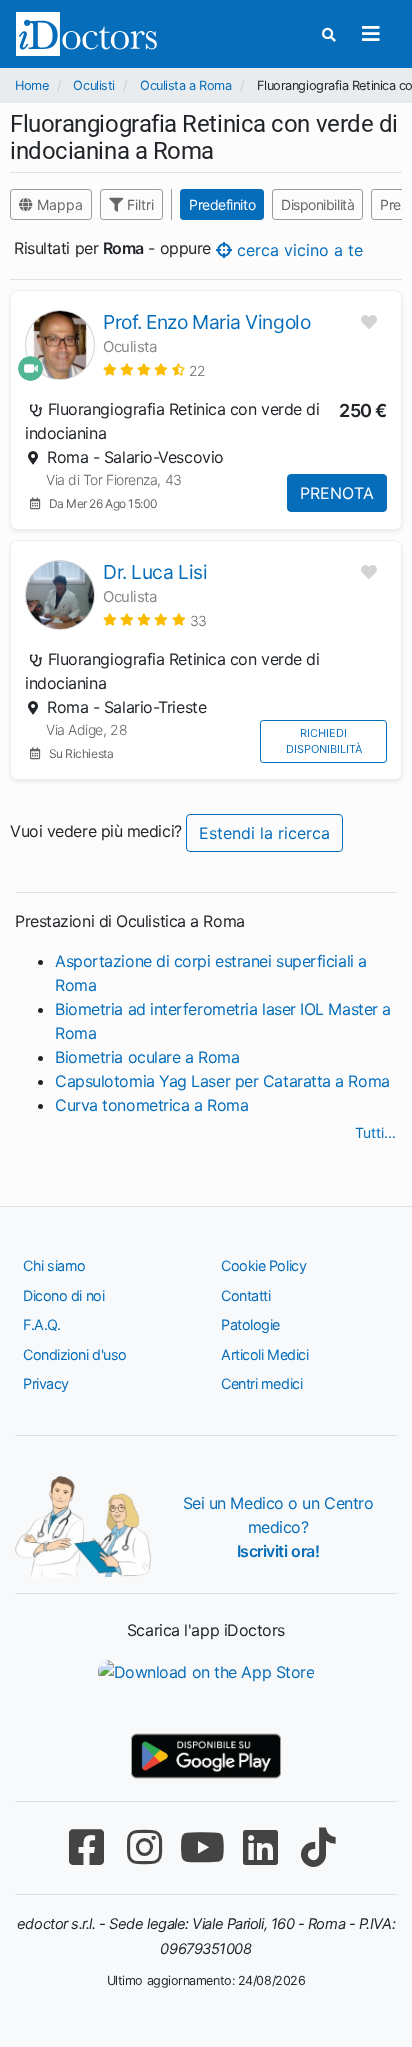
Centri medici (261, 1383)
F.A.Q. (41, 1324)
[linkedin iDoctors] (260, 1847)
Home (31, 85)
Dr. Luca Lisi (155, 572)
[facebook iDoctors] (86, 1847)
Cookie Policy (263, 1265)
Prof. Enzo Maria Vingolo (206, 322)
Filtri (138, 204)
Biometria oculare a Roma (147, 1057)
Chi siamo (54, 1265)
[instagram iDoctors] (144, 1847)
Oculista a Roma (185, 85)
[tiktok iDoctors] (318, 1847)
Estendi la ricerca (264, 833)
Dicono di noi (63, 1295)
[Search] (329, 34)
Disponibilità (317, 204)
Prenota (337, 493)
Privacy (46, 1383)
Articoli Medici (264, 1354)
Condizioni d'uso (75, 1354)
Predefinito (222, 204)
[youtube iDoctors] (202, 1847)
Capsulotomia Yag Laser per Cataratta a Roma (222, 1081)
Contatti (245, 1295)
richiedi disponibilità (324, 741)
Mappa (58, 204)
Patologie (250, 1324)
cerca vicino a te (297, 250)
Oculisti (93, 85)
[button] (154, 369)
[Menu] (370, 34)
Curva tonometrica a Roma (151, 1105)
